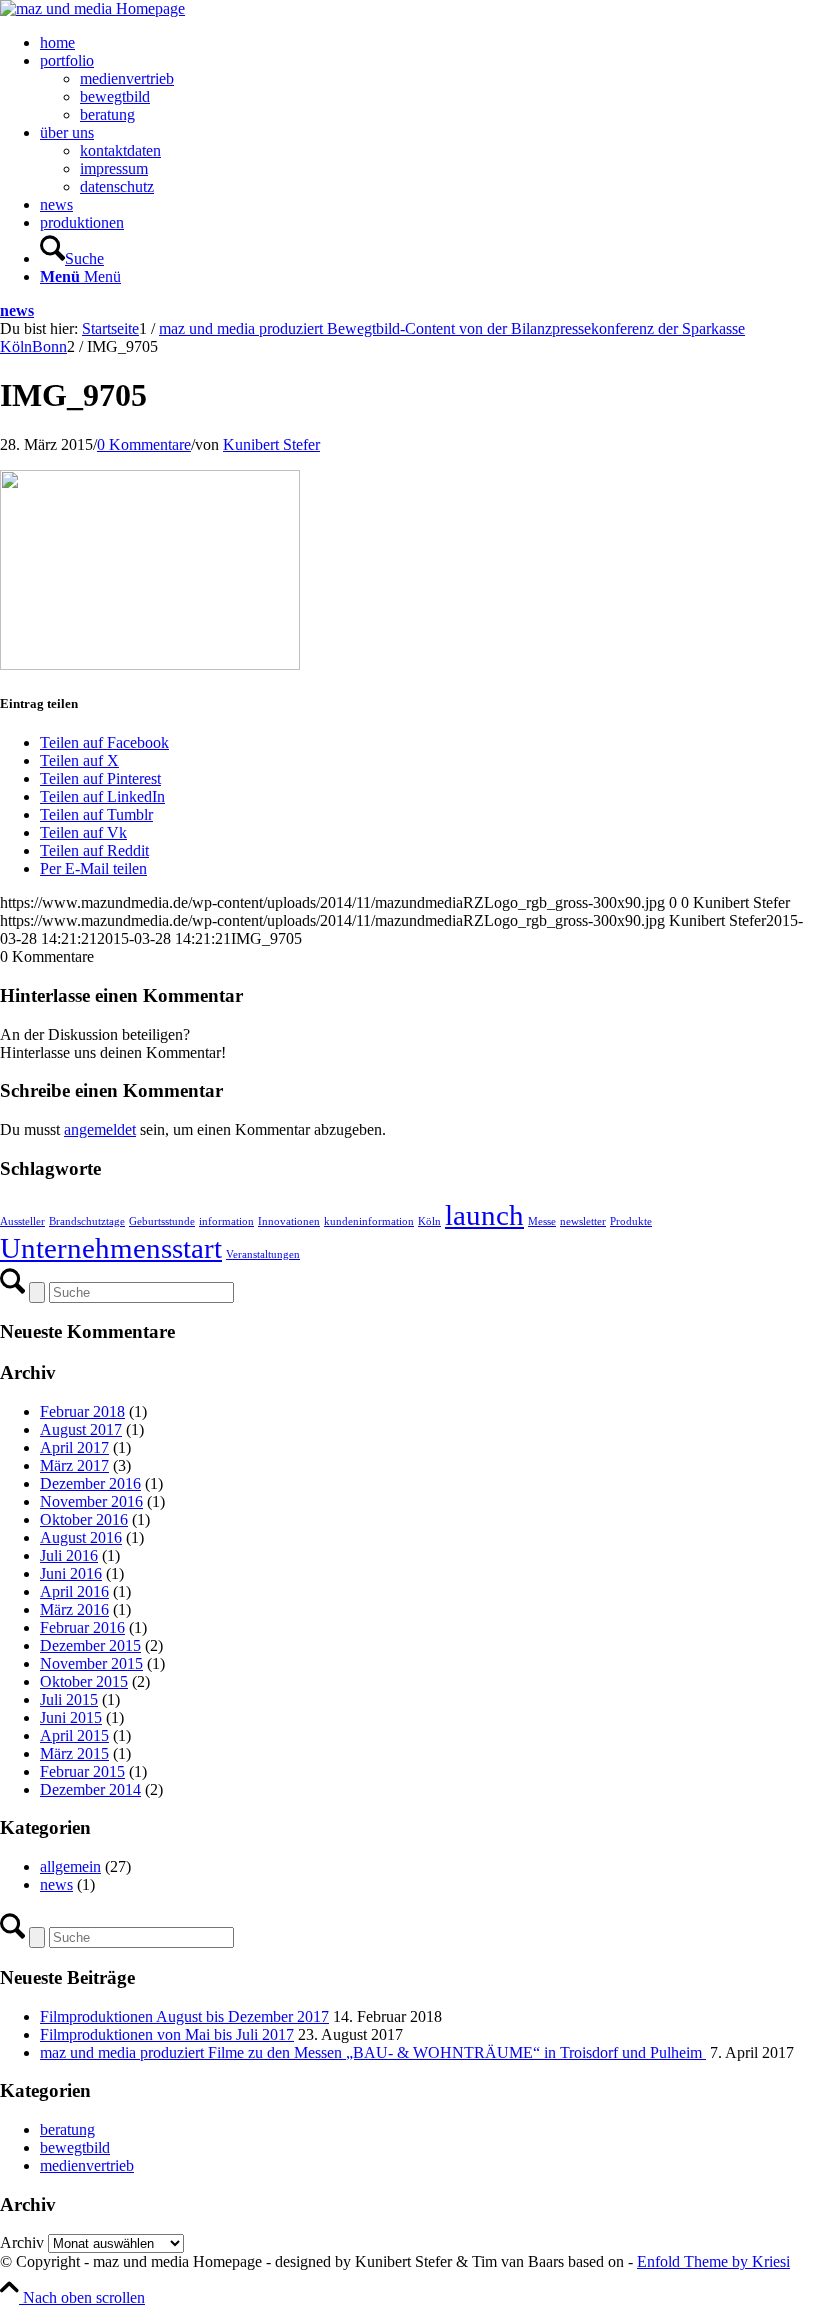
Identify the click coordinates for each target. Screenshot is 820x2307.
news (17, 310)
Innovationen (289, 1221)
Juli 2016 (69, 1555)
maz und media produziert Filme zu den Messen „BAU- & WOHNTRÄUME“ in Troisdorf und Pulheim (373, 2052)
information (226, 1221)
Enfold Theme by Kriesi (713, 2261)
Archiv (22, 2242)
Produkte (631, 1221)
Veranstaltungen (263, 1254)
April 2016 (74, 1591)
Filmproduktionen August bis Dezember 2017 (184, 2016)
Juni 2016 (71, 1573)
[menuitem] (430, 43)
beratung (67, 2129)
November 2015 (91, 1663)
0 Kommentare (144, 444)
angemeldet (100, 1129)
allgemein (70, 1866)
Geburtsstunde (162, 1221)
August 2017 (81, 1429)
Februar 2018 (82, 1411)
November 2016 (91, 1501)
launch (484, 1215)
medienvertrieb (87, 2165)
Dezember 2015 (90, 1645)
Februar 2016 (82, 1627)
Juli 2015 (69, 1699)
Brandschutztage (87, 1221)
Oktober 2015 (84, 1681)
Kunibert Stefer (271, 444)
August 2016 (81, 1537)
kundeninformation (369, 1221)
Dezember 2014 (90, 1789)
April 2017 (74, 1447)
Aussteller (22, 1221)
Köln (429, 1221)
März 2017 (74, 1465)
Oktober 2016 (84, 1519)
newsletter (583, 1221)
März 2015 (74, 1753)
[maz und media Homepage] (92, 8)
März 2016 (74, 1609)
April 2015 (74, 1735)
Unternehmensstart (111, 1248)
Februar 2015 (82, 1771)
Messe (542, 1221)
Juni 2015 (71, 1717)
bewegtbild (75, 2147)
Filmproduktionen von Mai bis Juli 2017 (167, 2034)
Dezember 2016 (90, 1483)
